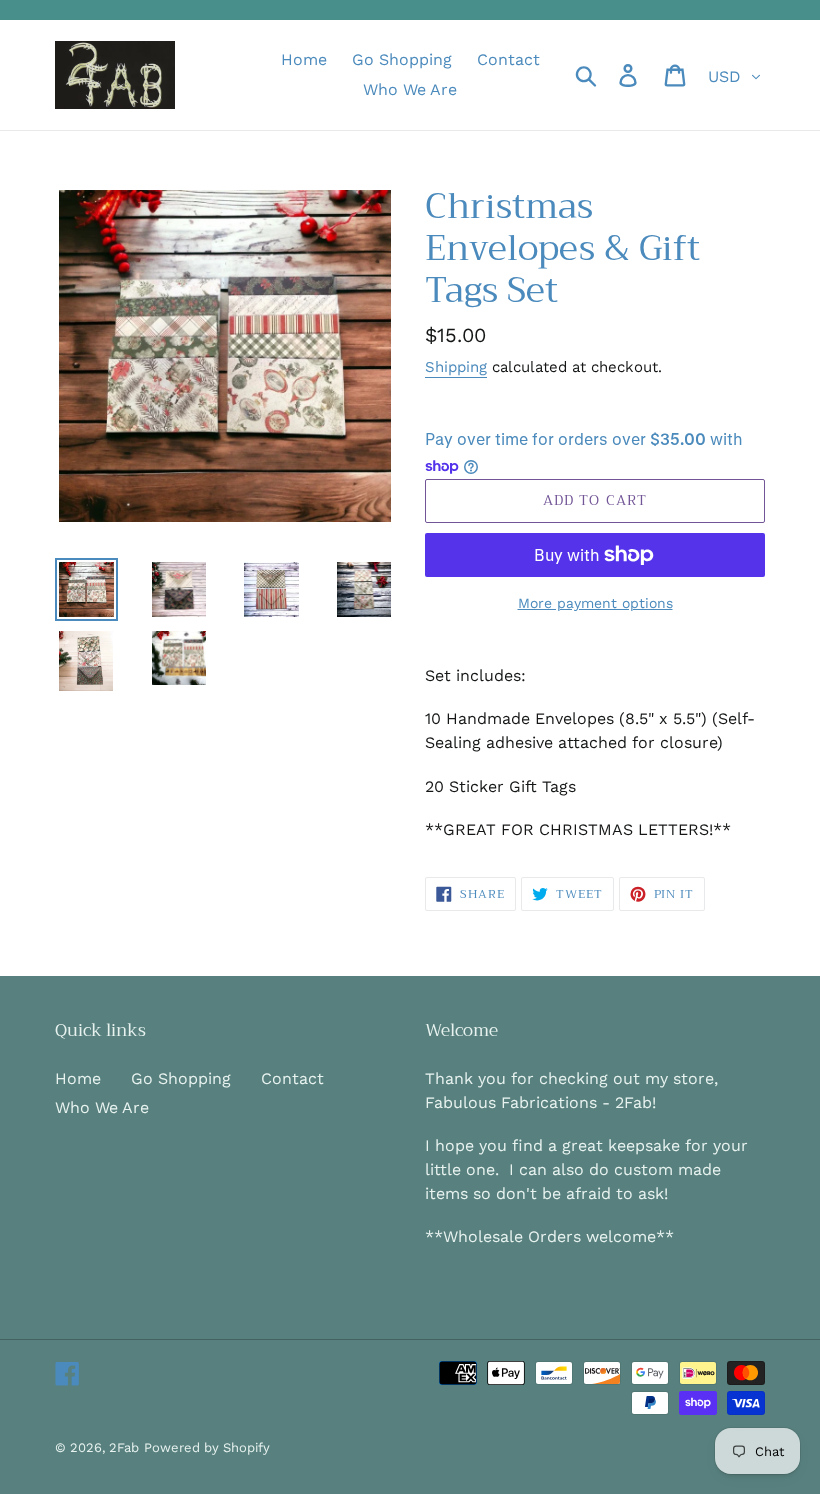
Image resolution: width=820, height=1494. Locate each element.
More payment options (595, 603)
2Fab (124, 1447)
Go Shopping (181, 1078)
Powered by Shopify (207, 1447)
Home (78, 1078)
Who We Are (102, 1107)
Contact (292, 1078)
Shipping (456, 367)
